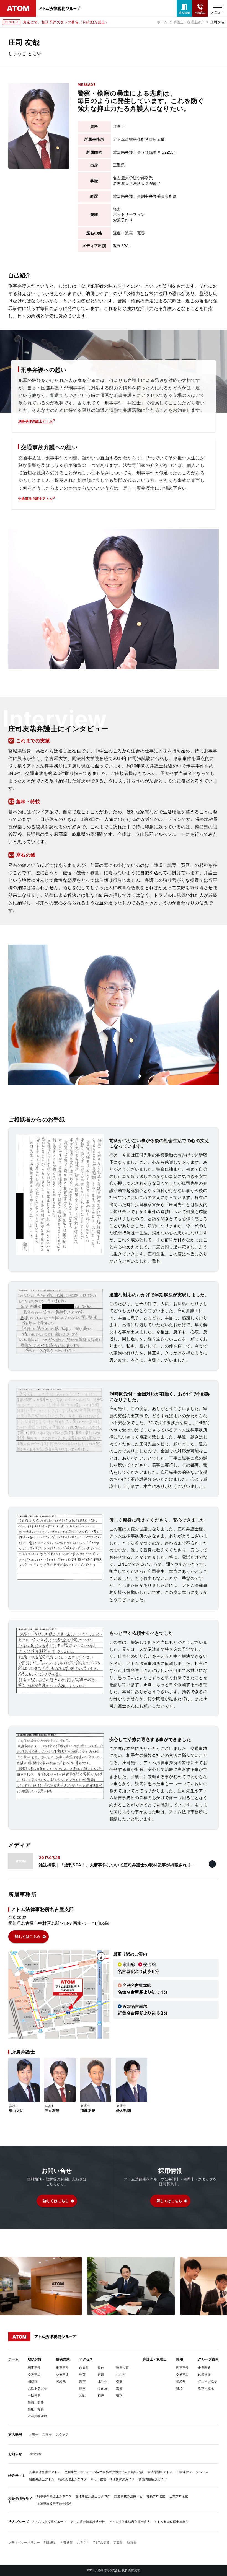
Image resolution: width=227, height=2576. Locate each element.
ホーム (162, 22)
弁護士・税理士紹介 (189, 22)
